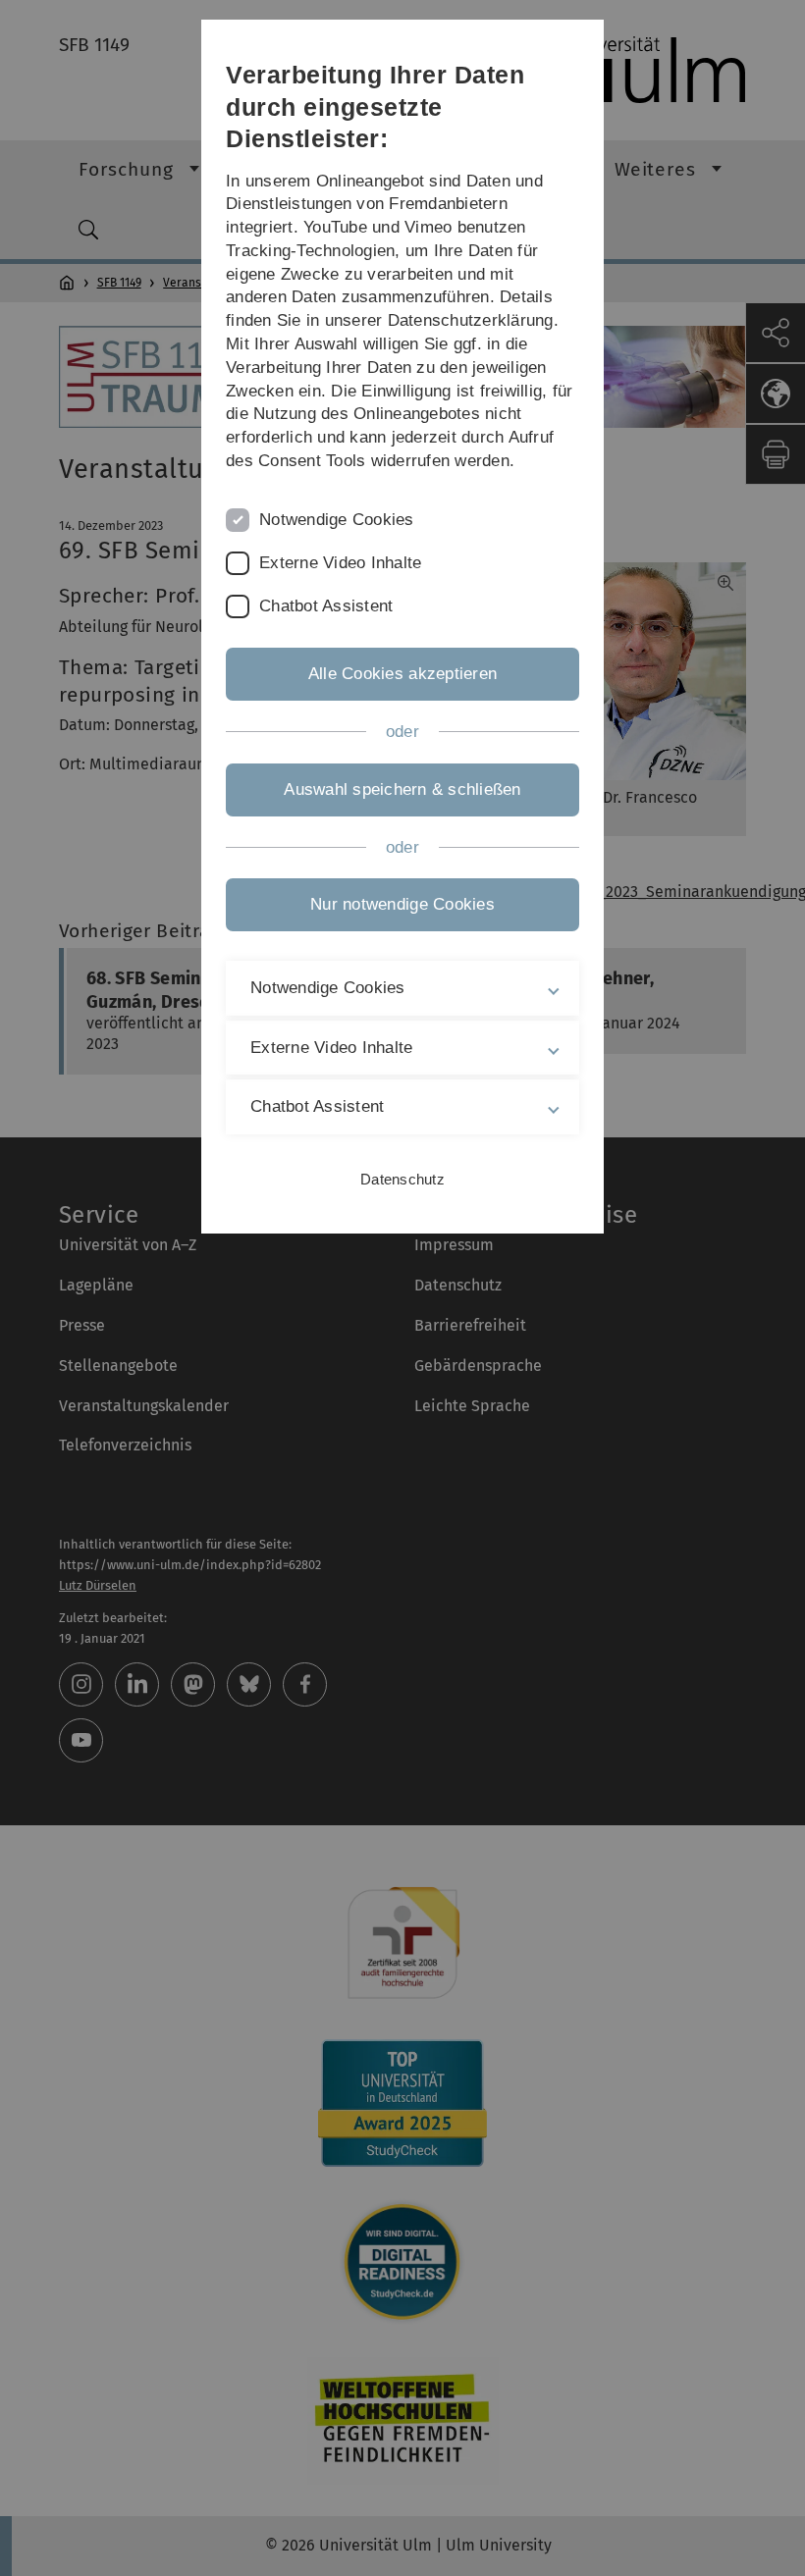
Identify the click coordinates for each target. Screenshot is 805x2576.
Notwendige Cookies (337, 520)
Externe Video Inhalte (340, 563)
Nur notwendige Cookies (402, 904)
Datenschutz (402, 1179)
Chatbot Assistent (326, 606)
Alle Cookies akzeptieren (402, 674)
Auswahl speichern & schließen (402, 789)
